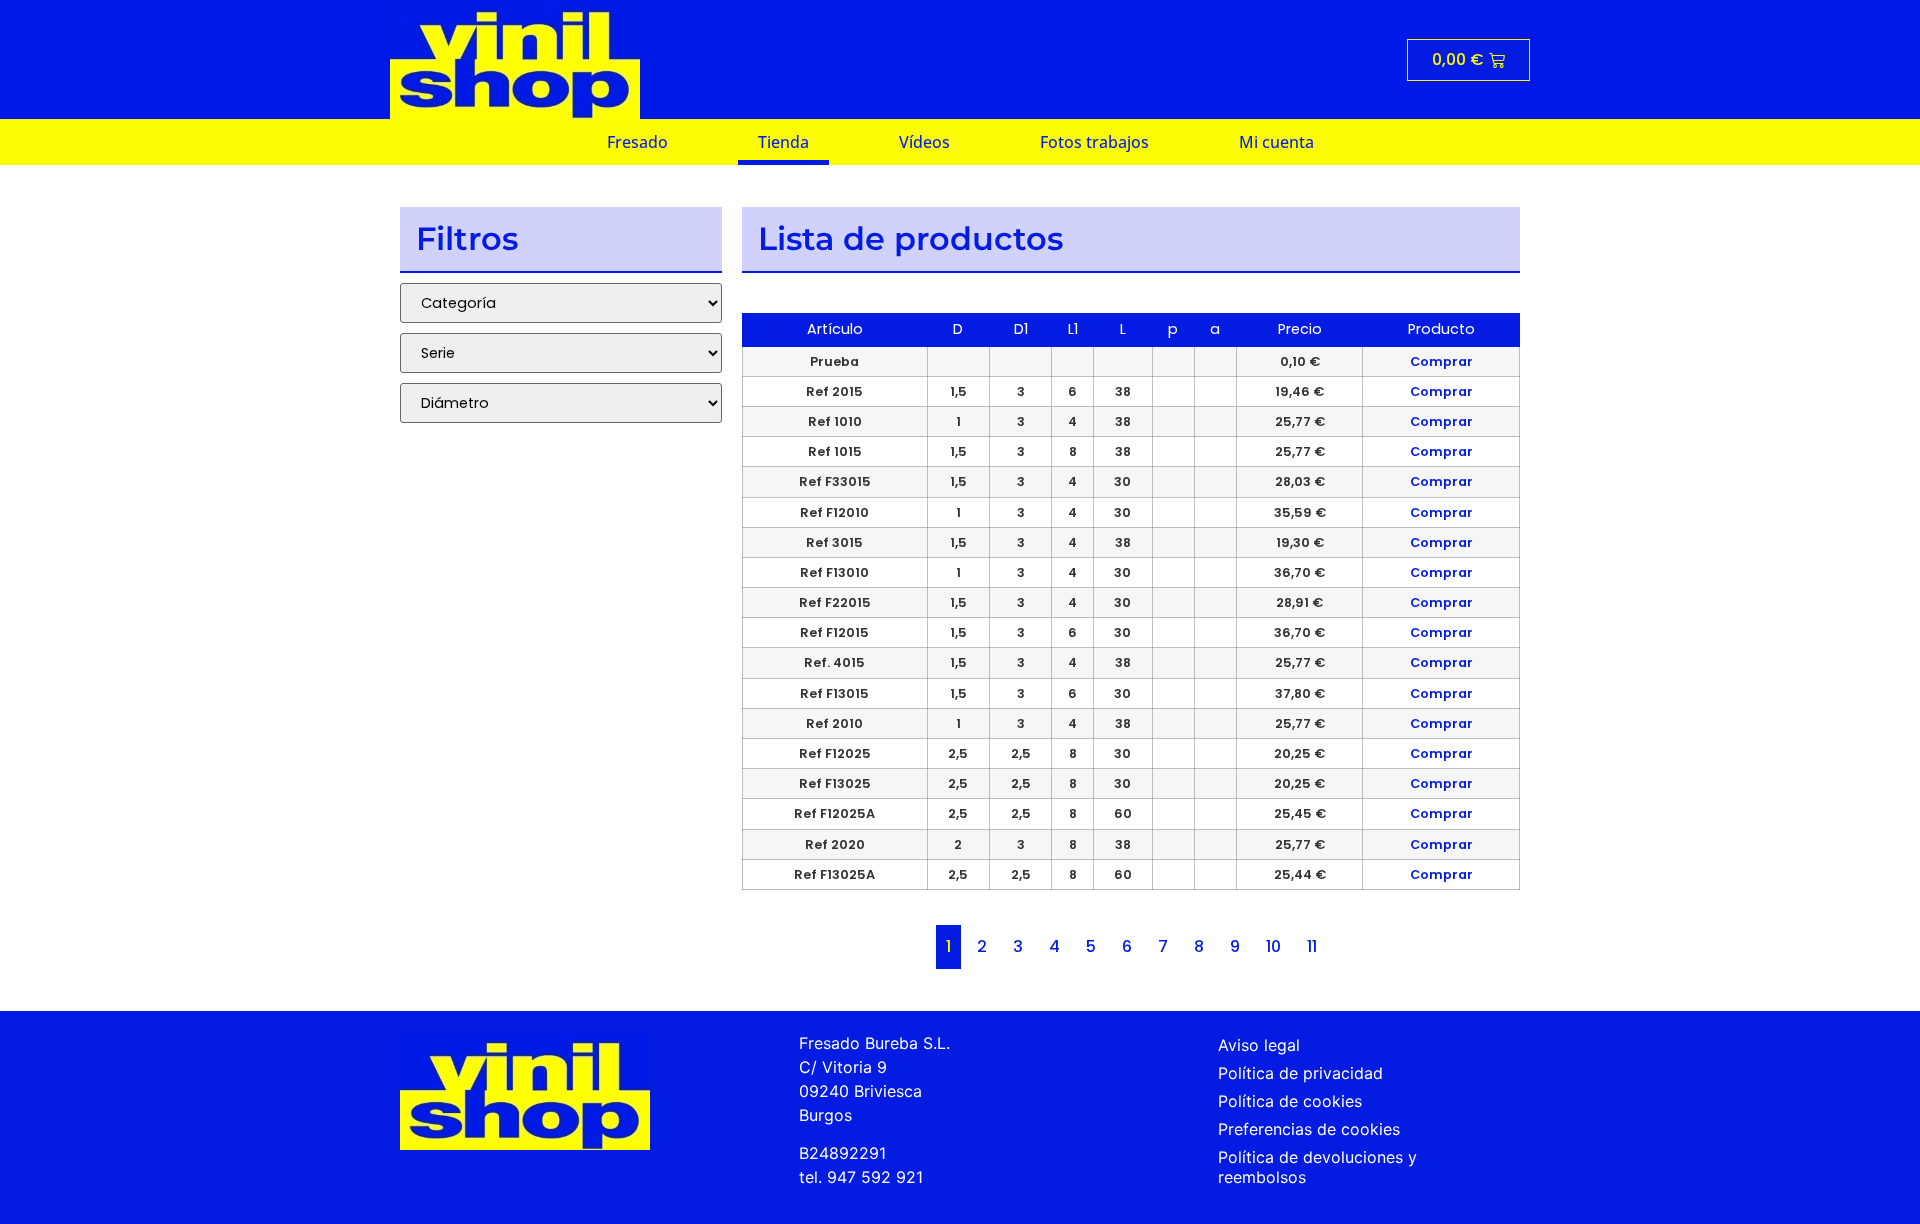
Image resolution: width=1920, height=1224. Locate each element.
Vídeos (924, 142)
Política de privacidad (1300, 1073)
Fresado (637, 142)
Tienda (783, 142)
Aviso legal (1259, 1045)
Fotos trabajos (1094, 142)
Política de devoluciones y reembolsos (1317, 1167)
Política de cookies (1290, 1101)
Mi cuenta (1276, 142)
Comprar (1441, 361)
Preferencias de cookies (1309, 1129)
